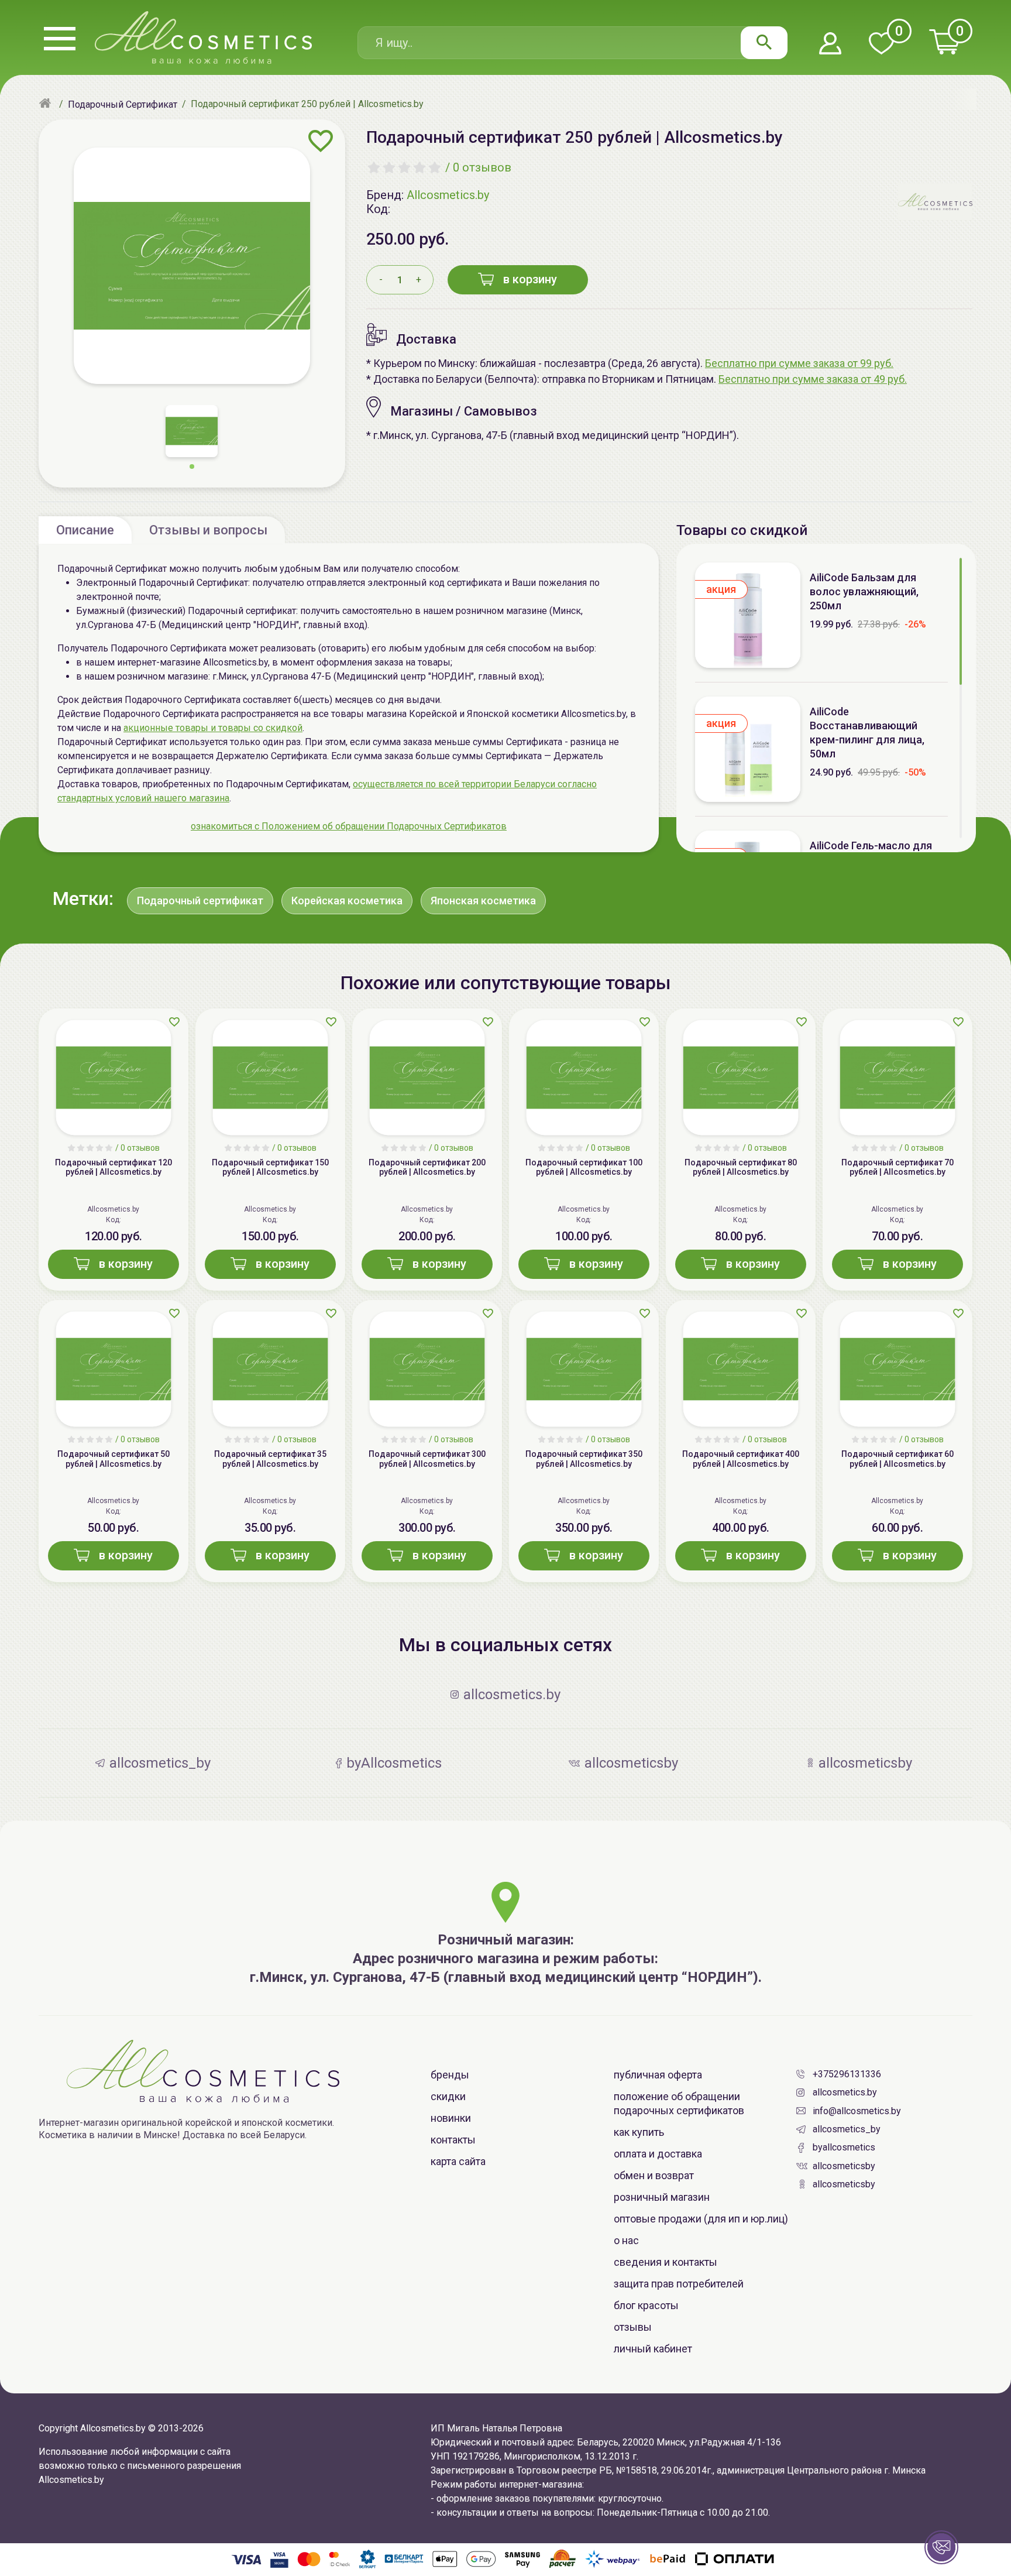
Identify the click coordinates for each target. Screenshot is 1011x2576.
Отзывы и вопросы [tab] (208, 530)
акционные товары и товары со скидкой (213, 728)
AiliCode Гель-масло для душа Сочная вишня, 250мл (878, 853)
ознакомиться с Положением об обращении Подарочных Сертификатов (349, 826)
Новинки (451, 2118)
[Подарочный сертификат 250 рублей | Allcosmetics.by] (192, 266)
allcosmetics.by (845, 2092)
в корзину (530, 279)
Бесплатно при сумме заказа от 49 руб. (813, 379)
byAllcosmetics (844, 2147)
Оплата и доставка (658, 2154)
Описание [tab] (85, 530)
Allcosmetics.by (448, 195)
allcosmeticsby (844, 2166)
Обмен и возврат (654, 2175)
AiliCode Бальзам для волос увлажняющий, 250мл (864, 591)
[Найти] (764, 43)
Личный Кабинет (653, 2349)
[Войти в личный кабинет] (830, 44)
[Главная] (47, 104)
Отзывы (633, 2327)
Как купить (639, 2132)
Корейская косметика (347, 901)
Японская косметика (483, 901)
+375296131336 (847, 2074)
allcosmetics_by (847, 2129)
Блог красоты (646, 2305)
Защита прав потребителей (679, 2284)
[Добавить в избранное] (321, 141)
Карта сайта (458, 2161)
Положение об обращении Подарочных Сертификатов (679, 2103)
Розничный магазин (662, 2197)
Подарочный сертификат (200, 901)
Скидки (448, 2096)
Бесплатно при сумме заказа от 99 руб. (799, 363)
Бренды (450, 2075)
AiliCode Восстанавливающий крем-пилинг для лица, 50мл (867, 733)
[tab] (85, 530)
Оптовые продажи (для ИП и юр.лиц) (701, 2219)
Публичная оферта (658, 2075)
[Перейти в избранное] (881, 44)
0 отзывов (482, 167)
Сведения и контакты (666, 2262)
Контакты (453, 2140)
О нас (626, 2240)
